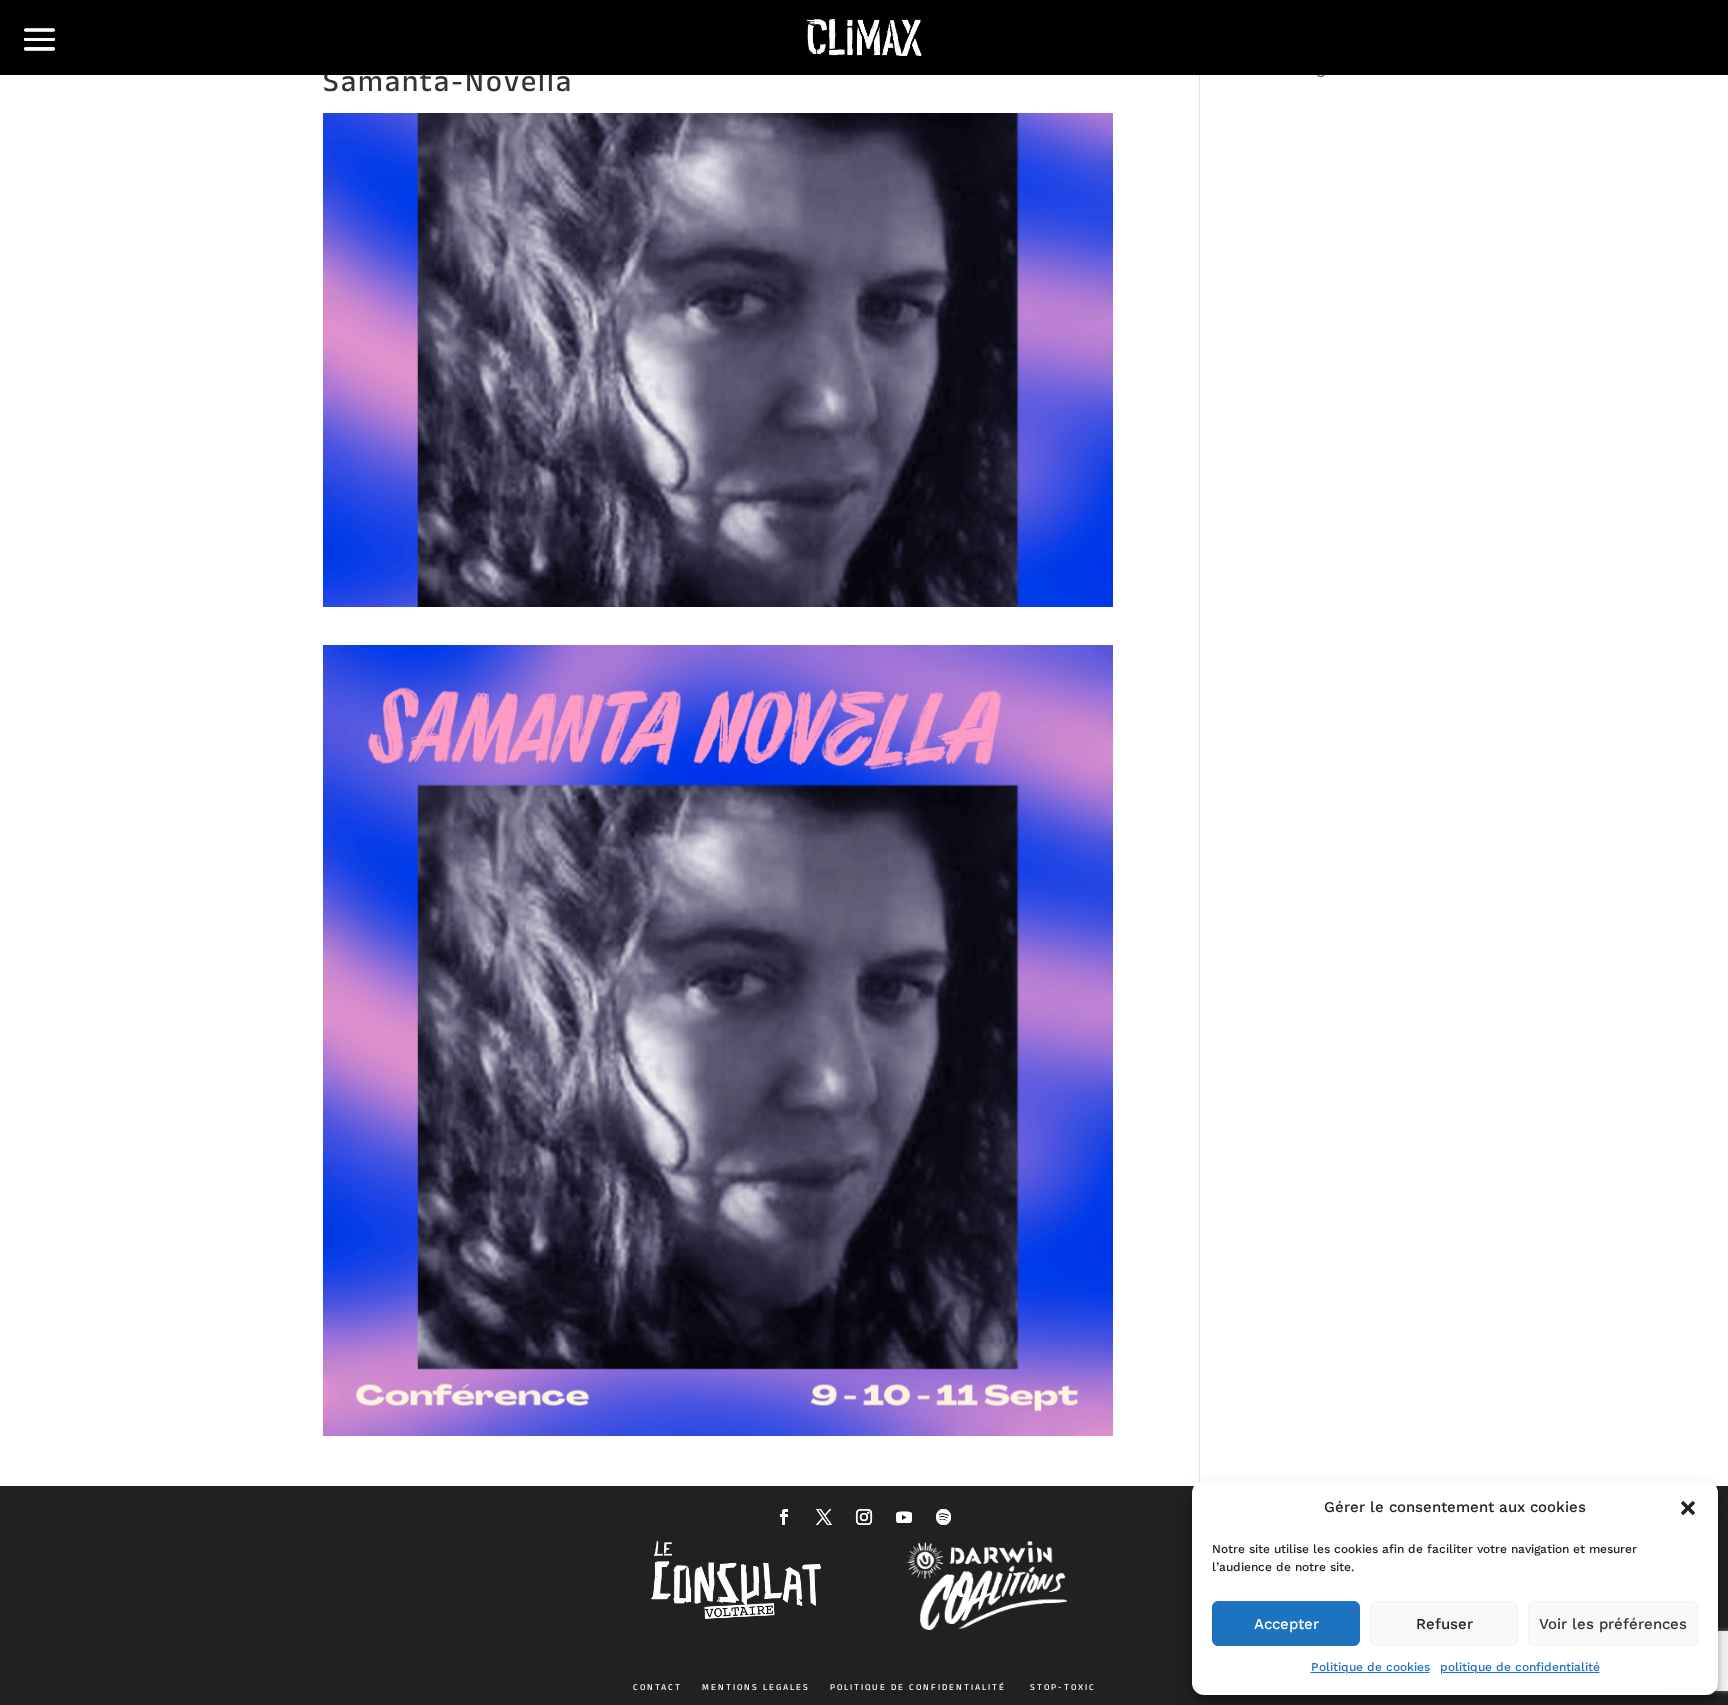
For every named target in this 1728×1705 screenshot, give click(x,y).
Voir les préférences (1613, 1624)
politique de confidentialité (1520, 1667)
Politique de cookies (1370, 1667)
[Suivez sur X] (824, 1517)
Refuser (1444, 1624)
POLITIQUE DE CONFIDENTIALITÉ (918, 1687)
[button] (1688, 1508)
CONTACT (657, 1687)
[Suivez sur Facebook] (784, 1517)
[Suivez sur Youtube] (904, 1517)
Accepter (1286, 1624)
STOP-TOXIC (1063, 1687)
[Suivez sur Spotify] (944, 1517)
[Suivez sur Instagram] (864, 1517)
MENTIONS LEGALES (756, 1687)
